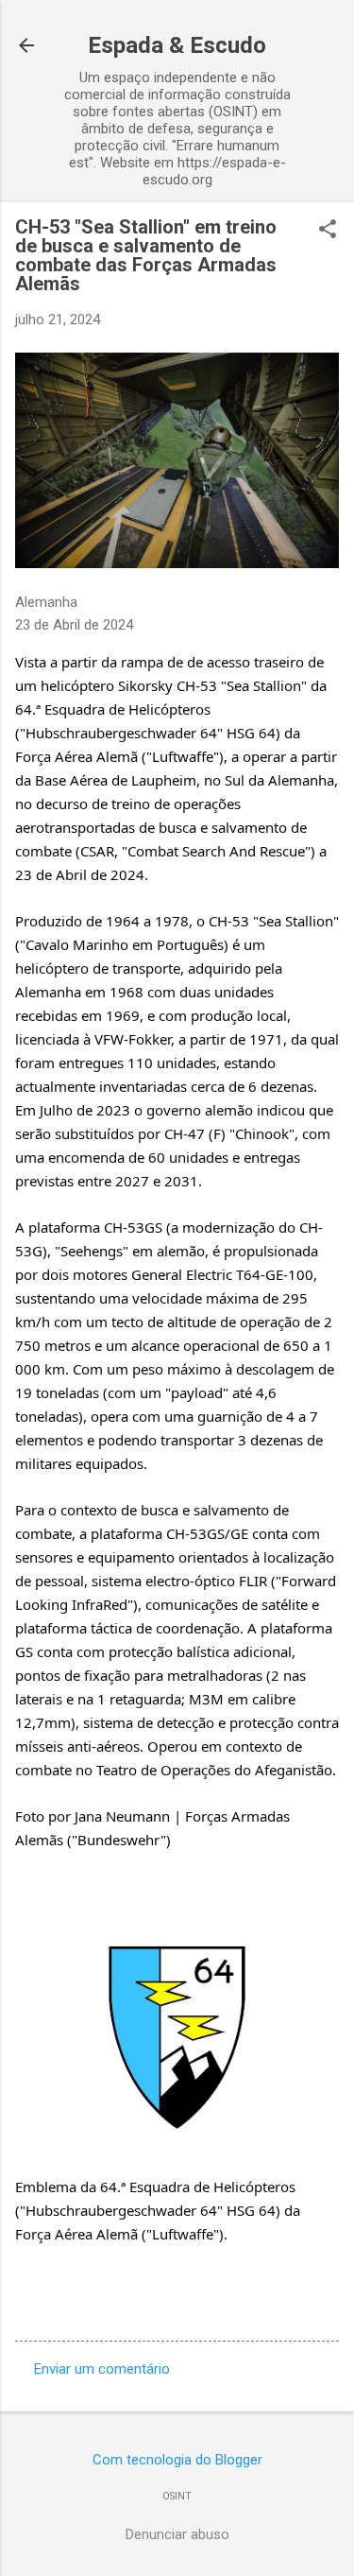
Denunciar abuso (177, 2534)
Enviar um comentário (102, 2369)
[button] (328, 231)
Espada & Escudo (177, 45)
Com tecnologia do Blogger (177, 2460)
